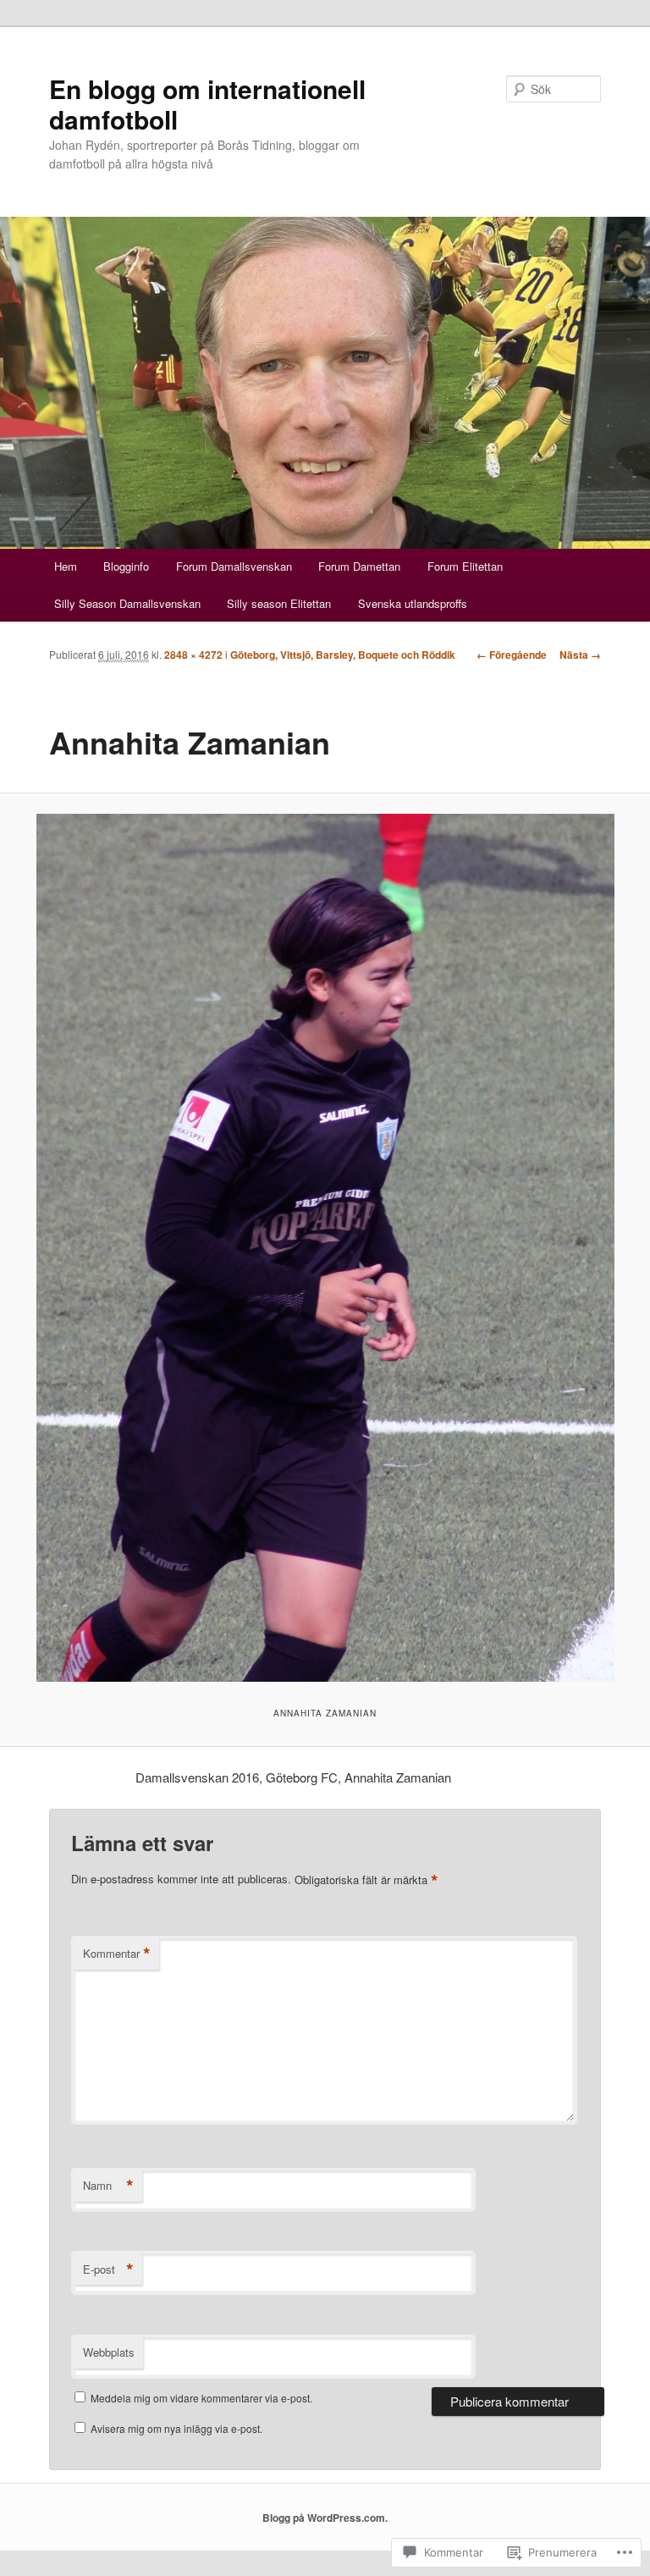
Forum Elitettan (465, 566)
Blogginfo (126, 566)
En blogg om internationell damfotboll (207, 104)
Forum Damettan (359, 566)
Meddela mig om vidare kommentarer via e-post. (201, 2398)
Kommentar (117, 1954)
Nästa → (580, 655)
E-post (108, 2269)
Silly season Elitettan (279, 603)
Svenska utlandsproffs (413, 603)
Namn (108, 2186)
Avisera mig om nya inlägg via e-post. (176, 2428)
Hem (66, 566)
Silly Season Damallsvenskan (127, 603)
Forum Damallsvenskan (234, 566)
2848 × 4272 (193, 655)
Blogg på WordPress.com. (325, 2518)
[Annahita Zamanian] (325, 1248)
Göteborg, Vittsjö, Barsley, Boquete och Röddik (343, 655)
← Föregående (512, 655)
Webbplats (109, 2352)
